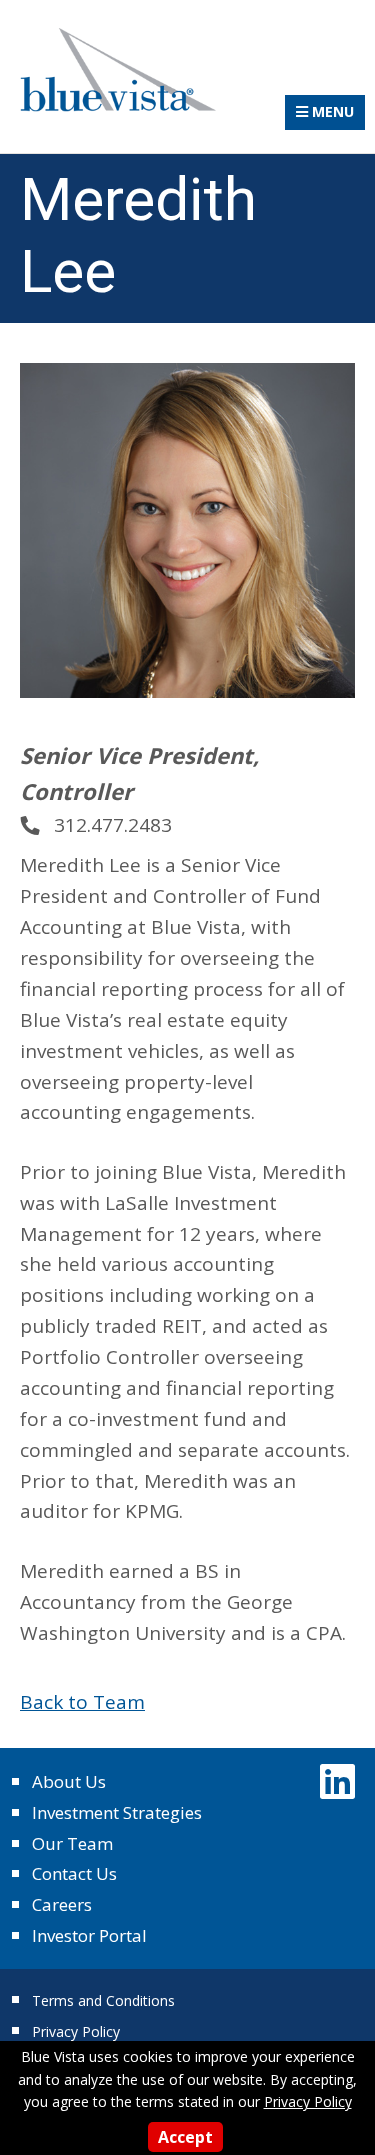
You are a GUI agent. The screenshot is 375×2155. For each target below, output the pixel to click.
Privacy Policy (76, 2031)
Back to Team (82, 1702)
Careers (62, 1904)
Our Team (72, 1843)
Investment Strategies (117, 1812)
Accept (185, 2137)
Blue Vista (120, 69)
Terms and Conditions (103, 2000)
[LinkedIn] (337, 1780)
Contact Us (74, 1873)
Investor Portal (89, 1935)
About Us (69, 1781)
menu (331, 111)
